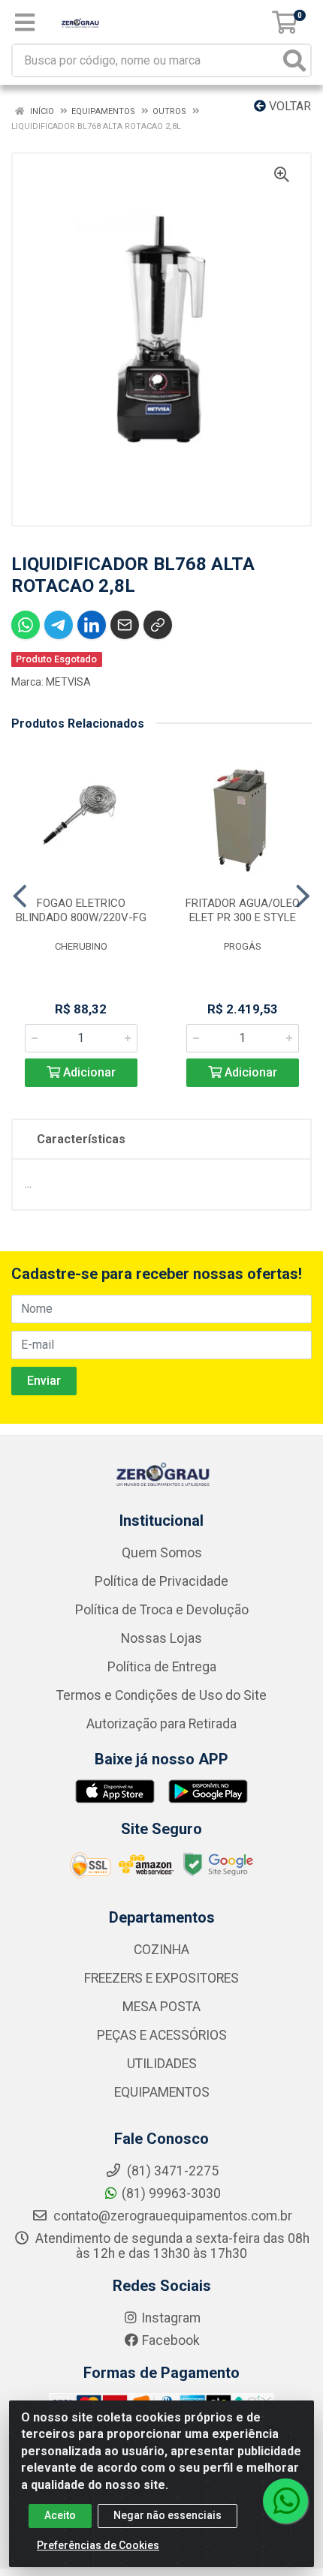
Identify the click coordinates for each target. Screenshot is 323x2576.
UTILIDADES (162, 2064)
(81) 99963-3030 (171, 2193)
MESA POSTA (161, 2007)
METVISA (68, 682)
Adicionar (88, 1072)
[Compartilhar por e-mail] (125, 625)
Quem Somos (162, 1553)
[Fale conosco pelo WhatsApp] (285, 2501)
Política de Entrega (162, 1667)
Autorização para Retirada (161, 1724)
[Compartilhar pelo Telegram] (59, 625)
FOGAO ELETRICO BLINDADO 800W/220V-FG (81, 910)
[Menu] (25, 23)
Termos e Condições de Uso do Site (161, 1695)
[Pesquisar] (294, 60)
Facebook (171, 2340)
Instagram (171, 2318)
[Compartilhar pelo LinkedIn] (92, 625)
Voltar (288, 106)
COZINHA (161, 1950)
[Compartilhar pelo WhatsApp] (26, 625)
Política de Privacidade (161, 1581)
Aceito (60, 2515)
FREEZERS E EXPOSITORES (161, 1978)
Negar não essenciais (168, 2515)
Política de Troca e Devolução (162, 1610)
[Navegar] (20, 896)
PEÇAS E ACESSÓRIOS (162, 2035)
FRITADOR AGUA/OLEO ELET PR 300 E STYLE (243, 910)
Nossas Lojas (161, 1638)
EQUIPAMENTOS (162, 2092)
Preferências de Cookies (98, 2545)
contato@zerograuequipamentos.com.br (171, 2216)
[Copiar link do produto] (158, 625)
